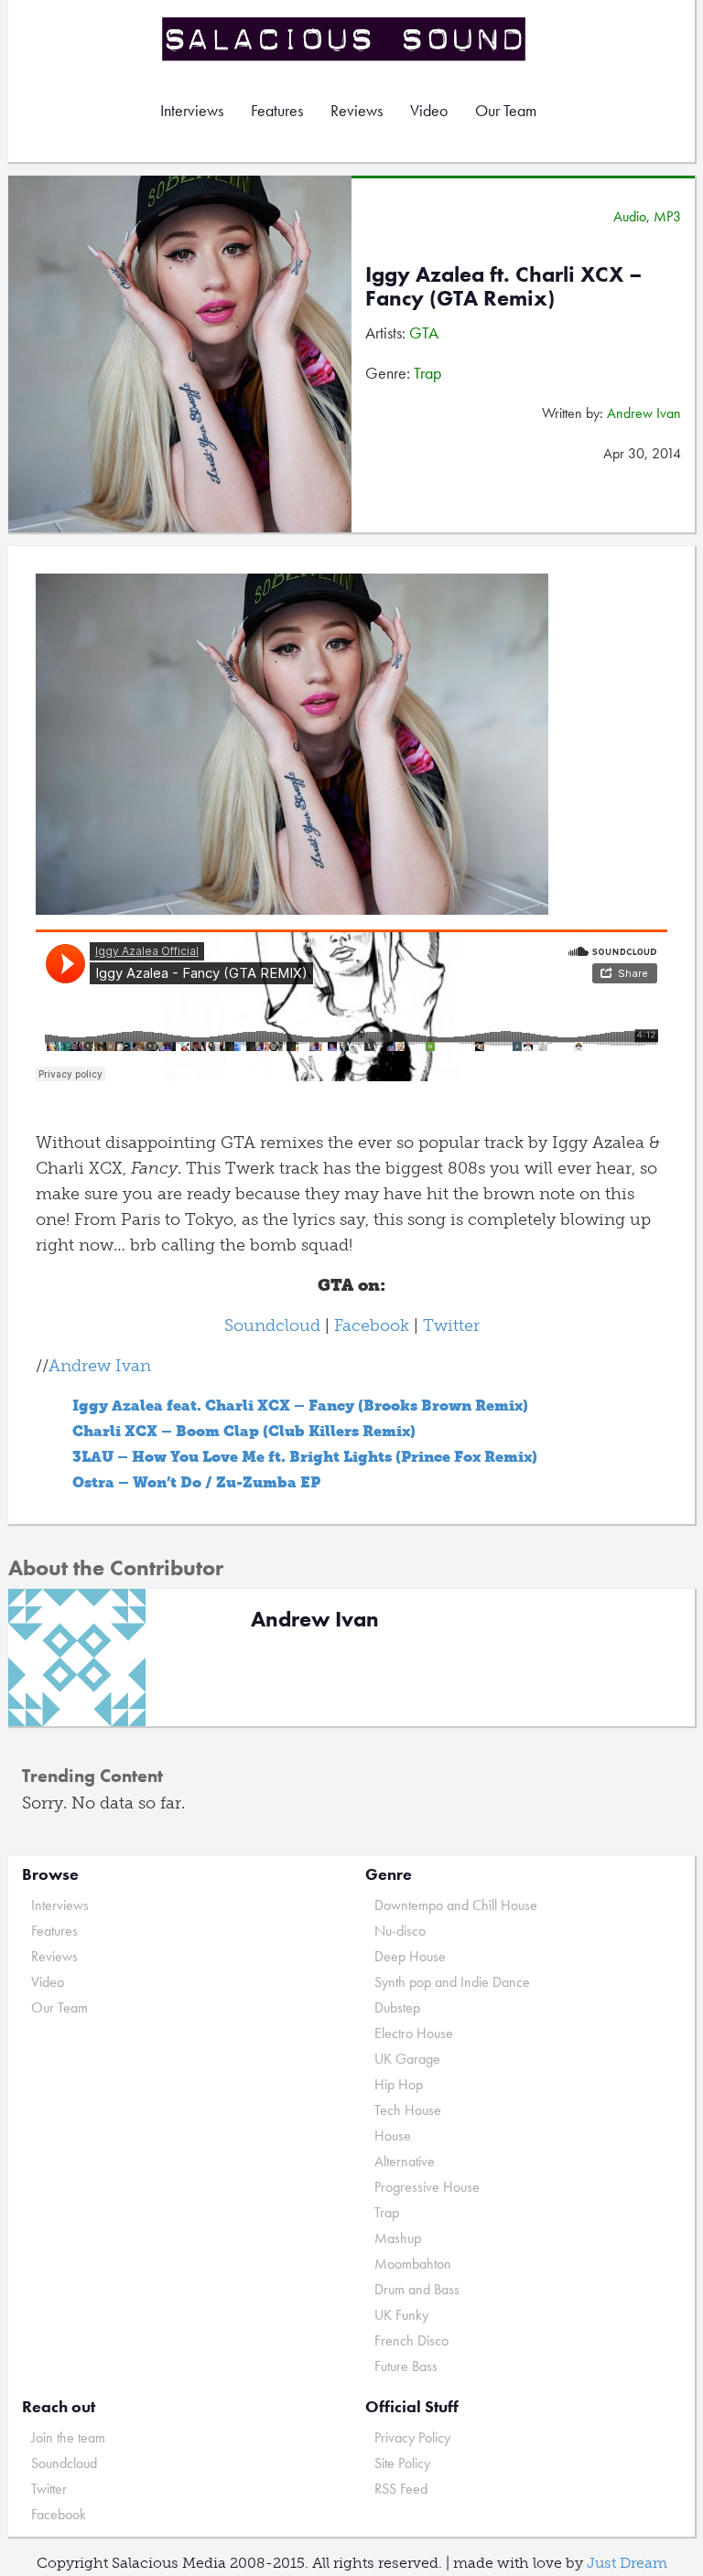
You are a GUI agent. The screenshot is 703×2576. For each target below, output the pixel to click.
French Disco (411, 2340)
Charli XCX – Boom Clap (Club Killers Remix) (244, 1431)
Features (277, 110)
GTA (424, 333)
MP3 (667, 216)
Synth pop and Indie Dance (452, 1982)
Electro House (414, 2033)
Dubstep (397, 2007)
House (393, 2136)
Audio (630, 216)
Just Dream (627, 2563)
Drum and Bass (417, 2289)
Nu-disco (400, 1931)
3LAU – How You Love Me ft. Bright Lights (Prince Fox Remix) (305, 1457)
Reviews (357, 110)
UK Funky (401, 2315)
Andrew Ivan (644, 413)
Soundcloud (272, 1326)
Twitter (451, 1326)
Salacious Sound (345, 39)
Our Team (506, 110)
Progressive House (427, 2187)
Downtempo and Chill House (456, 1905)
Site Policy (402, 2463)
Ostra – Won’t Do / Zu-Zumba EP (196, 1482)
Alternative (405, 2161)
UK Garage (407, 2059)
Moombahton (413, 2264)
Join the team (68, 2437)
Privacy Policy (412, 2437)
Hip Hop (399, 2084)
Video (429, 110)
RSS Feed (401, 2489)
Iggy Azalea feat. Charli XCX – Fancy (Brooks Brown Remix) (300, 1406)
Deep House (410, 1956)
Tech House (408, 2110)
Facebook (372, 1326)
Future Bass (406, 2366)
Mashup (398, 2238)
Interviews (192, 110)
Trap (427, 373)
